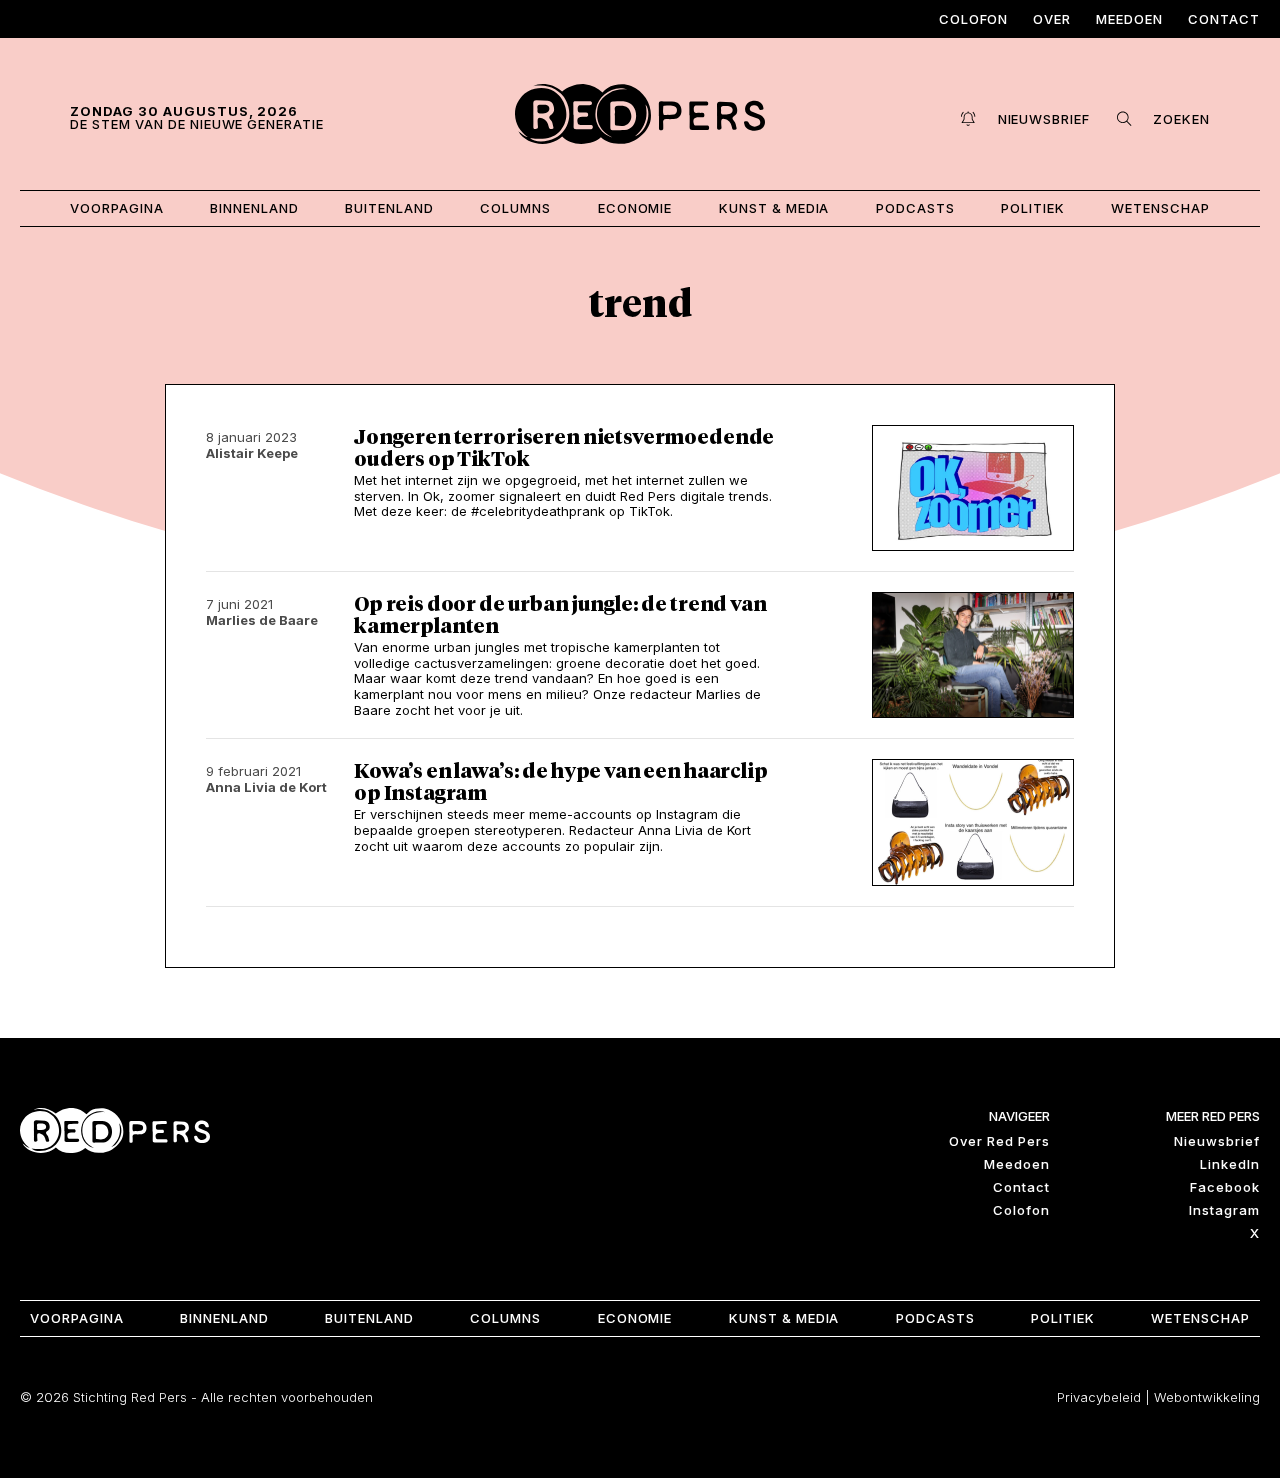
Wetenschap (1160, 208)
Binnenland (254, 208)
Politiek (1033, 208)
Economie (635, 208)
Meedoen (1129, 19)
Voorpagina (117, 208)
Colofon (974, 19)
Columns (515, 208)
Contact (1224, 19)
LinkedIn (1230, 1164)
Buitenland (389, 208)
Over (1052, 19)
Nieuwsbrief (1217, 1141)
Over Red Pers (999, 1141)
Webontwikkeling (1207, 1397)
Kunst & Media (774, 208)
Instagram (1224, 1210)
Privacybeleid (1099, 1397)
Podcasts (915, 208)
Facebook (1225, 1187)
